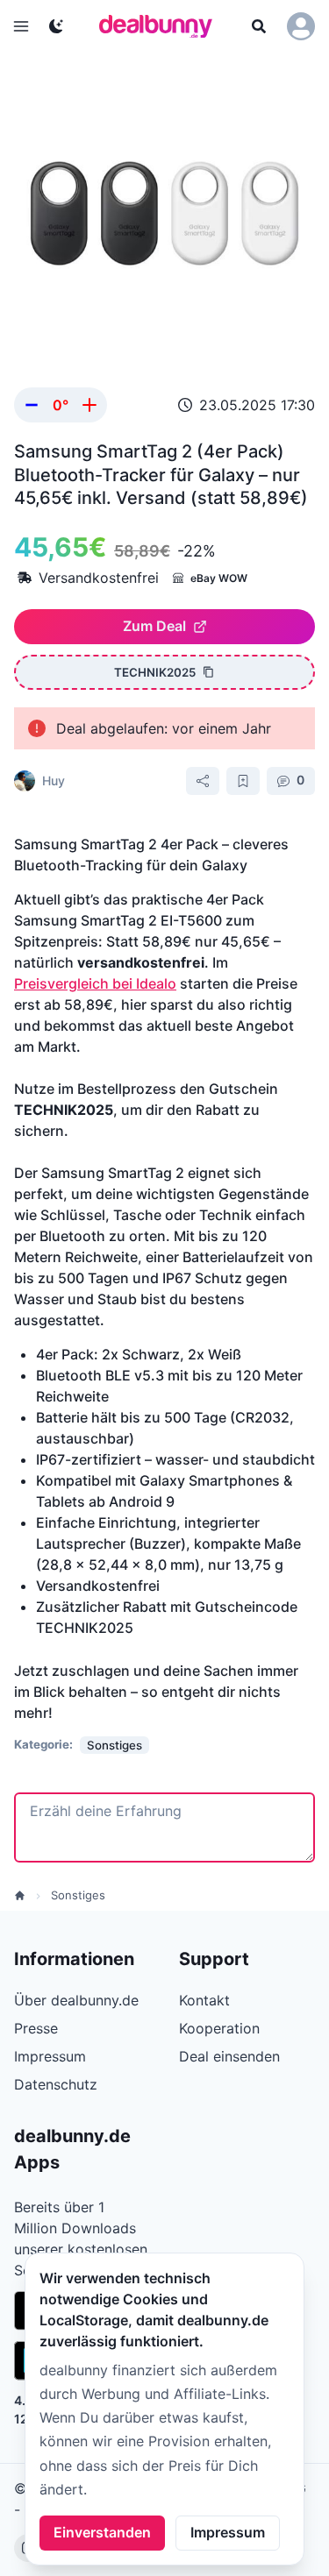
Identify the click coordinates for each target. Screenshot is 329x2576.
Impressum (228, 2532)
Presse (36, 2028)
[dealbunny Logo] (161, 26)
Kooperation (219, 2028)
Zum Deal (154, 626)
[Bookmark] (243, 781)
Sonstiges (78, 1895)
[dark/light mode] (56, 26)
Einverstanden (102, 2532)
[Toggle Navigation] (21, 26)
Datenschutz (56, 2084)
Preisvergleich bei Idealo (95, 983)
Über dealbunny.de (76, 2000)
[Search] (259, 26)
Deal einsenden (229, 2056)
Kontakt (204, 2000)
